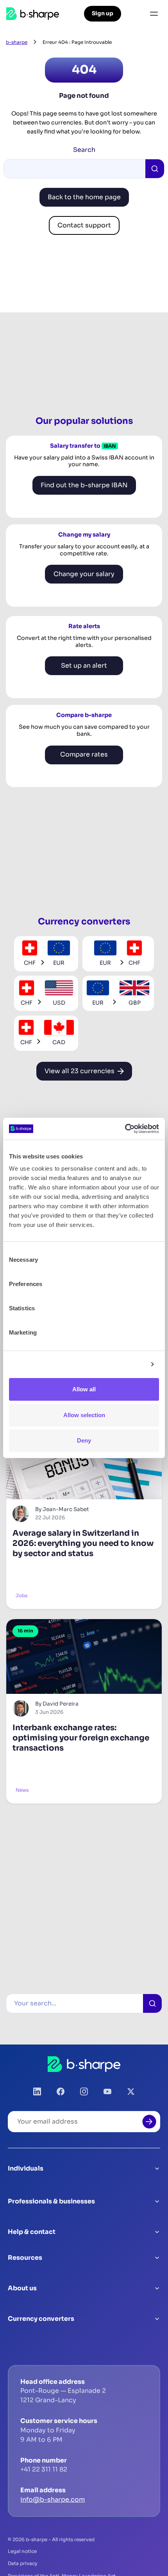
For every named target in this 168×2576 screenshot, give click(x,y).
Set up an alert (84, 666)
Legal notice (22, 2551)
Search (84, 150)
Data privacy (23, 2563)
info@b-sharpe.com (53, 2499)
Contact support (84, 225)
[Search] (152, 2003)
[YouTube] (107, 2091)
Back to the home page (84, 197)
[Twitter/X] (131, 2091)
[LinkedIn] (37, 2091)
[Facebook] (61, 2091)
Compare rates (84, 754)
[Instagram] (84, 2091)
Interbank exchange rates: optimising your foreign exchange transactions (81, 1738)
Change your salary (84, 574)
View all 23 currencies (80, 1071)
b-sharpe (17, 42)
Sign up (103, 13)
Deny (84, 1440)
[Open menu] (154, 14)
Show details (126, 1365)
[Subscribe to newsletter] (149, 2122)
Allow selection (84, 1415)
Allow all (84, 1389)
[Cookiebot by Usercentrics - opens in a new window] (125, 1129)
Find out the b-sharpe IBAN (84, 485)
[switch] (148, 1284)
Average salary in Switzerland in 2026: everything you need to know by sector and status (83, 1543)
